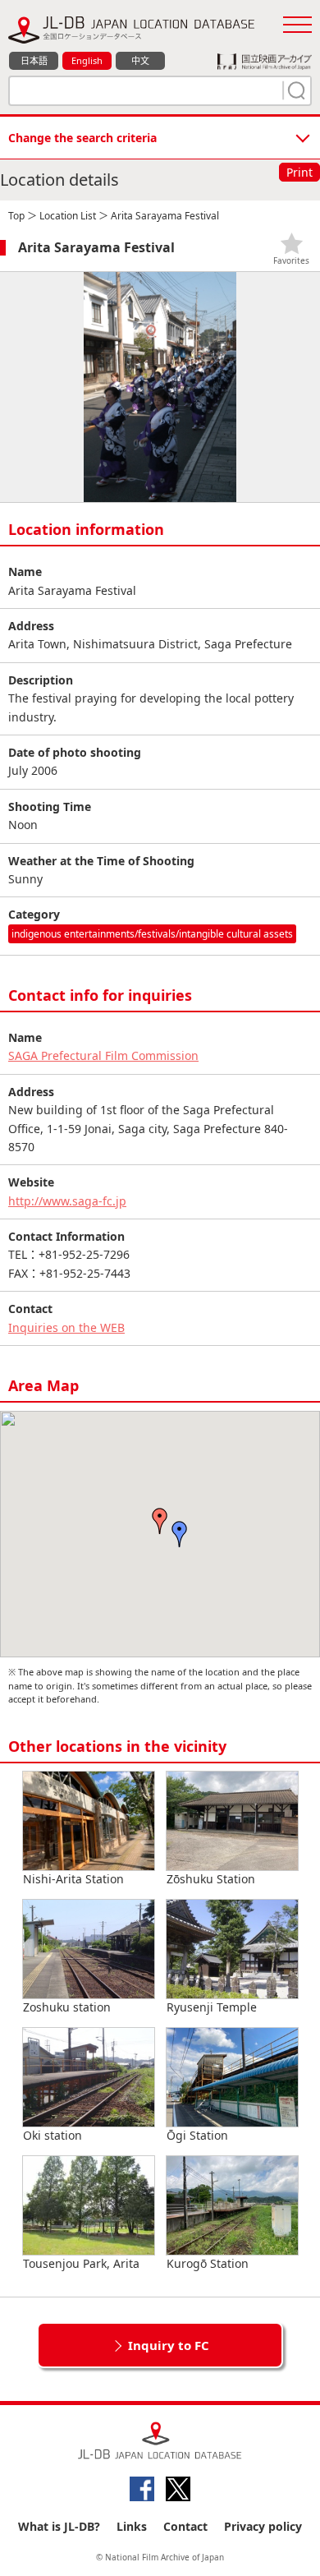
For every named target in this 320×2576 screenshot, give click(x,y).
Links (132, 2526)
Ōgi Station (197, 2135)
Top (16, 216)
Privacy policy (263, 2526)
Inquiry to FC (169, 2345)
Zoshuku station (67, 2007)
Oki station (53, 2135)
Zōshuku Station (211, 1879)
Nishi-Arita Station (73, 1879)
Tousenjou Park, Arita (81, 2263)
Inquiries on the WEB (66, 1327)
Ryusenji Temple (212, 2007)
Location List (68, 216)
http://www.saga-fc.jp (67, 1201)
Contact (185, 2526)
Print (299, 172)
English (87, 60)
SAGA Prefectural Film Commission (103, 1055)
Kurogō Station (208, 2263)
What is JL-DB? (59, 2526)
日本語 (34, 60)
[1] (295, 90)
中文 (140, 60)
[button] (180, 1534)
